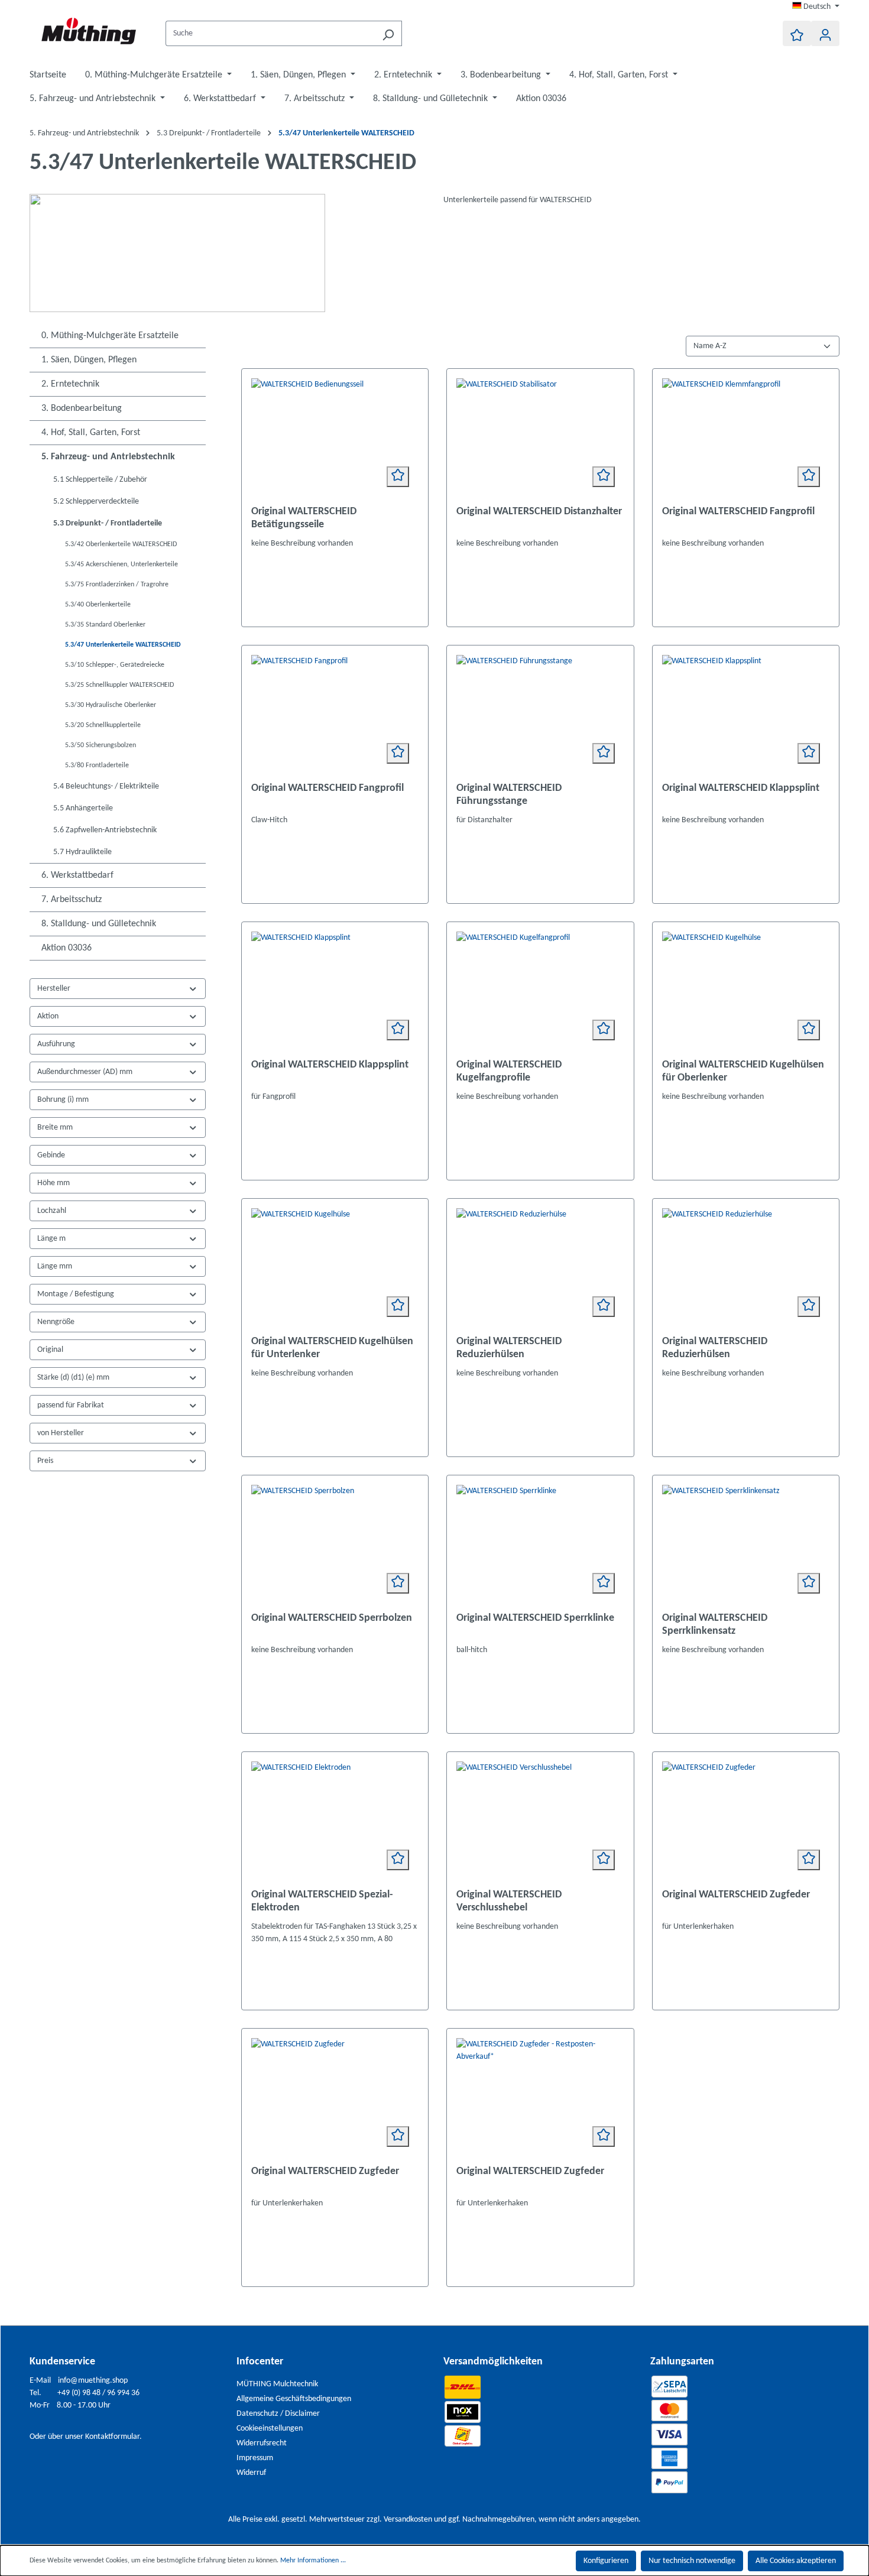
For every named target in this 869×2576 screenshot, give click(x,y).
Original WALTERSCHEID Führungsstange (509, 795)
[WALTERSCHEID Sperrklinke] (540, 1544)
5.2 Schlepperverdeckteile (96, 502)
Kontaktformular (112, 2437)
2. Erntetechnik (70, 384)
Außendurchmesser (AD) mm (85, 1072)
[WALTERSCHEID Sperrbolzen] (335, 1544)
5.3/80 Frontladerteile (97, 765)
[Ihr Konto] (825, 33)
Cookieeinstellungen (270, 2429)
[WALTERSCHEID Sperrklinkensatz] (746, 1544)
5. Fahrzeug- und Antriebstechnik (108, 457)
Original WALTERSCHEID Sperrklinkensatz (715, 1625)
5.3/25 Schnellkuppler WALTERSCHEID (119, 685)
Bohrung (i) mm (63, 1100)
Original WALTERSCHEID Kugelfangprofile (509, 1071)
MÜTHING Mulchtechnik (277, 2384)
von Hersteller (61, 1433)
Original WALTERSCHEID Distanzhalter (539, 512)
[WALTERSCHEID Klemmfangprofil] (746, 437)
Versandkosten (408, 2520)
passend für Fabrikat (71, 1405)
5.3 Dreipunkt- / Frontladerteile (108, 523)
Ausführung (56, 1044)
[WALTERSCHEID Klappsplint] (746, 714)
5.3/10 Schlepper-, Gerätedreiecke (115, 665)
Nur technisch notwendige (692, 2561)
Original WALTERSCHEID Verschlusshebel (509, 1901)
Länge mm (55, 1266)
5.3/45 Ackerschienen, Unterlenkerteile (121, 564)
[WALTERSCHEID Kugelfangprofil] (540, 991)
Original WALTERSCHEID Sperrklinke (535, 1618)
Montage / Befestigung (76, 1294)
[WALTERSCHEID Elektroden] (335, 1821)
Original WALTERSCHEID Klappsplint (741, 788)
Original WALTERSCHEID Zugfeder (736, 1895)
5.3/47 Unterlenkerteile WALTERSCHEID (123, 645)
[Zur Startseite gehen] (89, 31)
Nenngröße (56, 1322)
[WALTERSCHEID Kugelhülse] (746, 991)
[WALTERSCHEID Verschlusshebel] (540, 1821)
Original (50, 1350)
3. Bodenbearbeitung (82, 408)
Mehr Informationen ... (313, 2561)
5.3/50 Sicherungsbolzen (100, 745)
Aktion (48, 1016)
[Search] (388, 33)
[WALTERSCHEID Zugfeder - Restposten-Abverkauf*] (540, 2097)
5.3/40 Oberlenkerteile (98, 605)
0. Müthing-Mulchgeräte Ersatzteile (110, 336)
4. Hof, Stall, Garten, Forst (91, 433)
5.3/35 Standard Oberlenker (105, 625)
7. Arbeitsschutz (72, 900)
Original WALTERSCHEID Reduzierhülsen (509, 1348)
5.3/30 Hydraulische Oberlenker (111, 705)
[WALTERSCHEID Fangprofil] (335, 714)
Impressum (255, 2458)
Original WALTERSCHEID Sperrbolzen (332, 1618)
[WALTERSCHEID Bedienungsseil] (335, 437)
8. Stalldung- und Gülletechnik (99, 924)
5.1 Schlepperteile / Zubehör (100, 480)
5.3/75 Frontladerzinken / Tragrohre (117, 585)
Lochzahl (52, 1211)
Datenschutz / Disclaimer (278, 2414)
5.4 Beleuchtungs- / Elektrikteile (106, 786)
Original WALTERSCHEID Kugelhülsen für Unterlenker (332, 1348)
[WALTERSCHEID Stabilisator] (540, 437)
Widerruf (251, 2473)
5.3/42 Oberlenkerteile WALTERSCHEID (121, 544)
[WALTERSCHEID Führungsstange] (540, 714)
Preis (45, 1461)
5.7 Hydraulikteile (82, 852)
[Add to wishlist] (398, 477)
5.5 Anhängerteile (83, 808)
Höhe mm (53, 1183)
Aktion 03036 (67, 948)
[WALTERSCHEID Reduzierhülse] (540, 1267)
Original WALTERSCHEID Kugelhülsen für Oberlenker (743, 1071)
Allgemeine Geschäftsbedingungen (294, 2399)
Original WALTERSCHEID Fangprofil (738, 512)
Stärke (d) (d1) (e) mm (73, 1378)
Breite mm (55, 1128)
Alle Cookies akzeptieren (796, 2561)
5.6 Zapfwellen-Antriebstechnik (105, 830)
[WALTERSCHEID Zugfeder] (746, 1821)
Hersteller (54, 989)
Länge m (51, 1239)
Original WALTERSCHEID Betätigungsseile (304, 518)
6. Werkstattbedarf (77, 875)
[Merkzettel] (797, 33)
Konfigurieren (606, 2561)
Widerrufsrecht (262, 2443)
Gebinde (51, 1155)
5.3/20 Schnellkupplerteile (103, 725)
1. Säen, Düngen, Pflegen (89, 360)
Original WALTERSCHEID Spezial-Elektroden (322, 1901)
